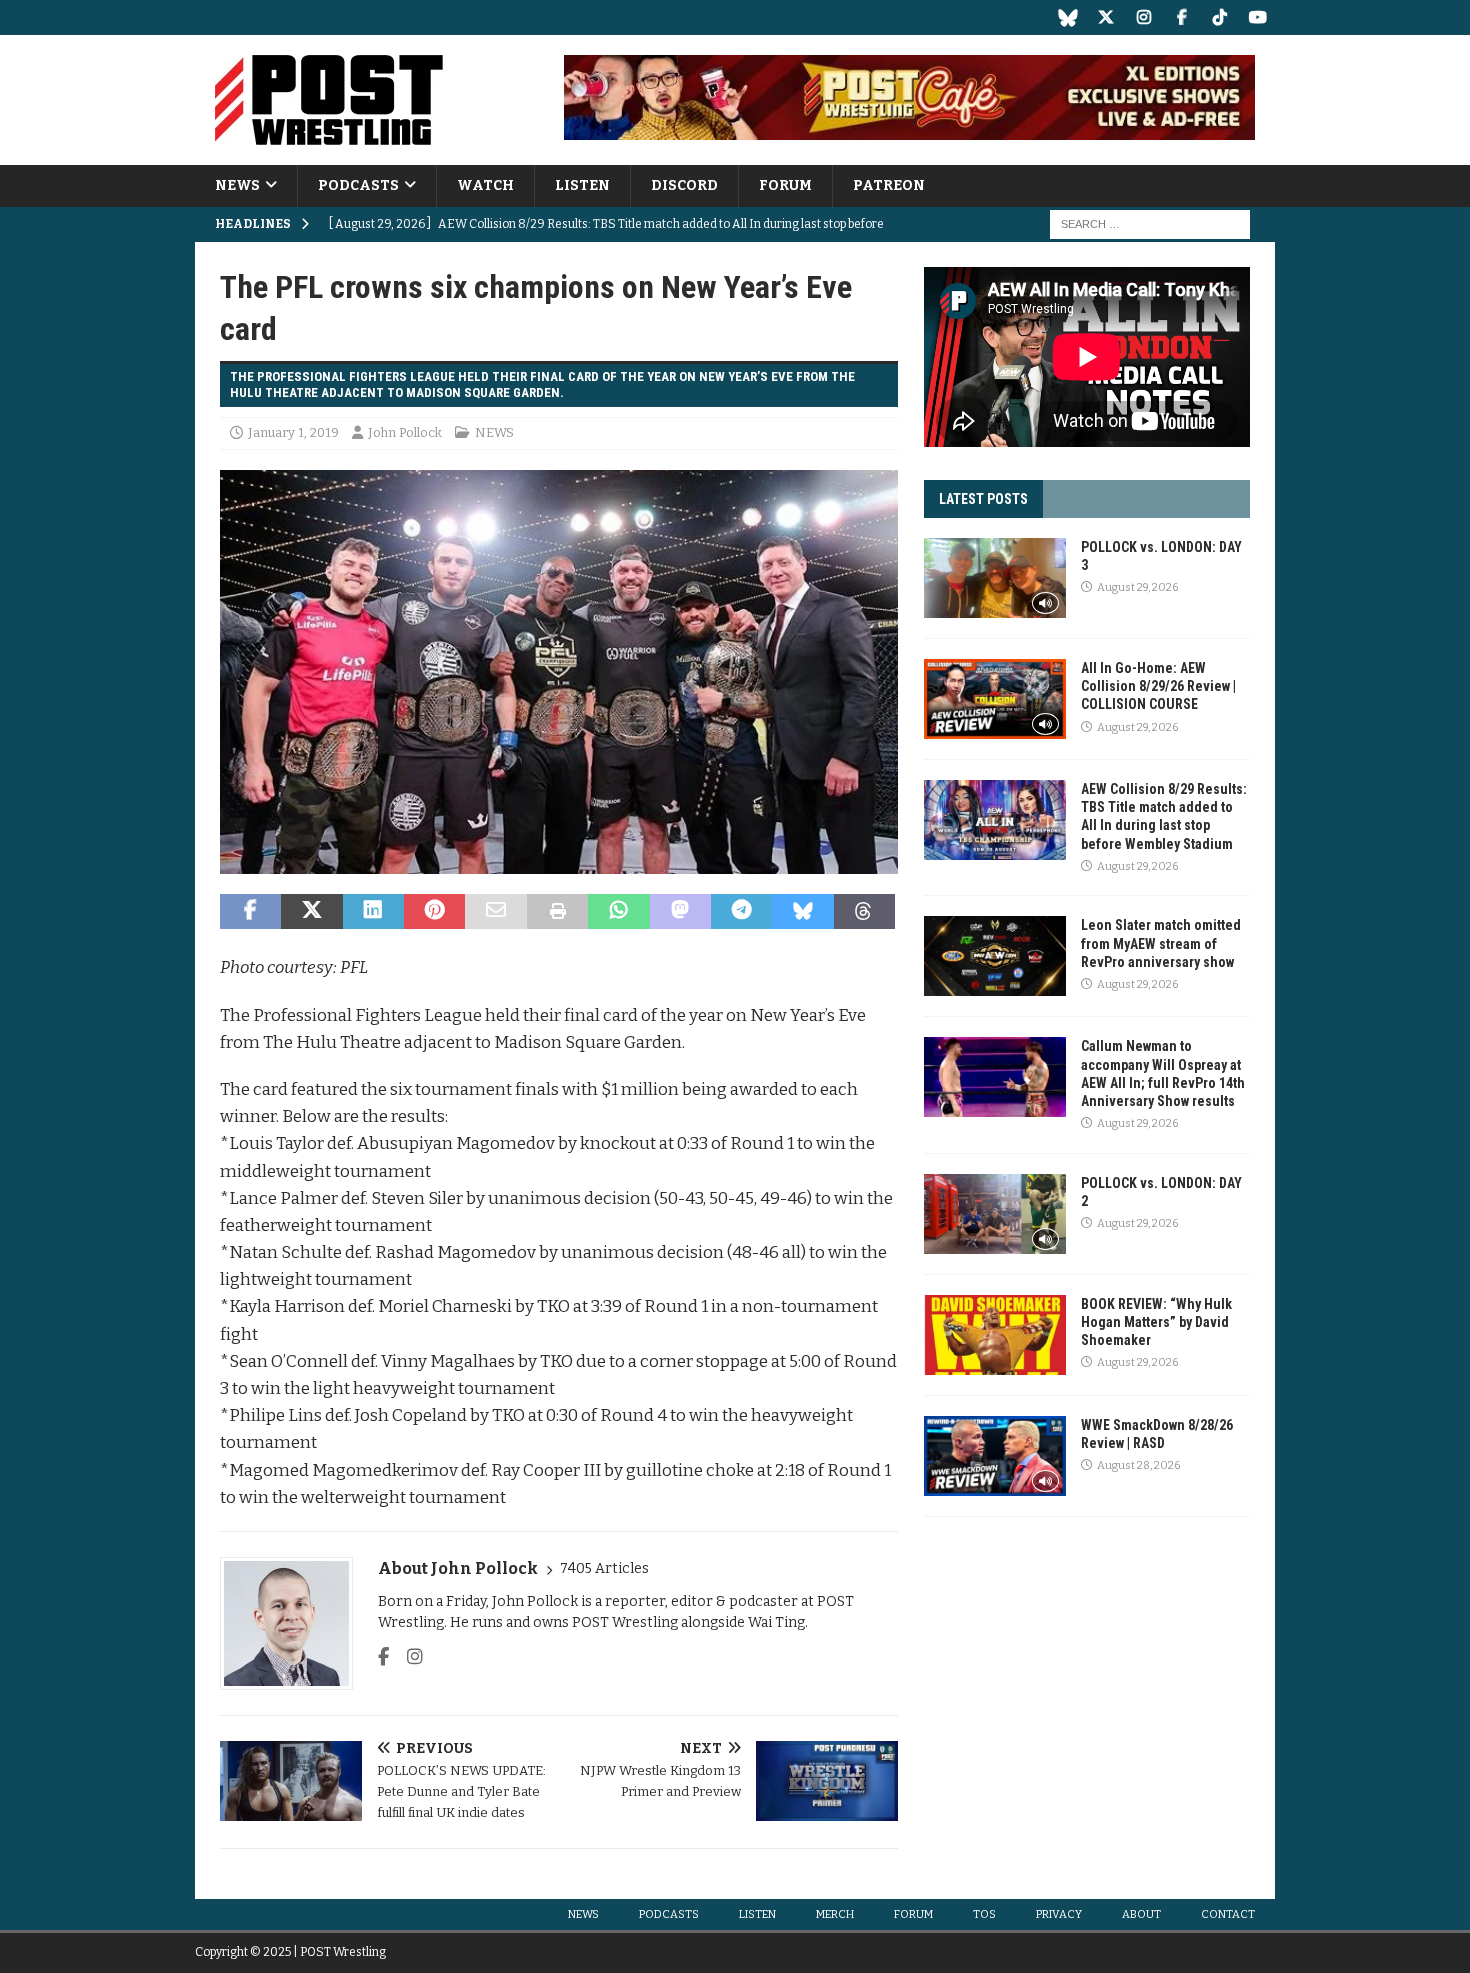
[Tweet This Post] (311, 912)
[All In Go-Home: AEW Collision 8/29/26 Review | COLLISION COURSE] (995, 699)
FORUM (785, 185)
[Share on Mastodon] (680, 912)
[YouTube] (1257, 17)
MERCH (835, 1914)
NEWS (237, 185)
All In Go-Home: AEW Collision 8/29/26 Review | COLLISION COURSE (1158, 686)
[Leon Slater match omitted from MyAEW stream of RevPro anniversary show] (995, 956)
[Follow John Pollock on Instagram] (407, 1657)
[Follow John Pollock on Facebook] (383, 1657)
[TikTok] (1219, 17)
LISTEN (582, 185)
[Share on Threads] (864, 912)
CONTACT (1228, 1914)
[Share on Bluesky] (802, 912)
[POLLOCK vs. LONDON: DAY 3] (995, 578)
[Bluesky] (1067, 17)
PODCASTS (358, 185)
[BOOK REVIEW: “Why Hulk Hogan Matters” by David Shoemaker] (995, 1335)
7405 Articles (604, 1568)
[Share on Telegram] (741, 912)
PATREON (889, 185)
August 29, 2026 (1137, 587)
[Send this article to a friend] (495, 912)
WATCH (485, 185)
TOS (984, 1914)
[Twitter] (1105, 17)
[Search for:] (1150, 224)
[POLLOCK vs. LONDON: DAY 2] (995, 1214)
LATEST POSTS (983, 499)
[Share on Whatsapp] (618, 912)
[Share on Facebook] (250, 912)
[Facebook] (1181, 17)
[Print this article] (557, 912)
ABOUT (1141, 1914)
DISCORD (684, 185)
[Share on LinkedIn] (373, 912)
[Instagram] (1143, 17)
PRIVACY (1059, 1914)
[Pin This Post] (434, 912)
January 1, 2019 (293, 432)
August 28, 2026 (1138, 1465)
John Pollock (405, 432)
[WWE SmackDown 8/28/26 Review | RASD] (995, 1456)
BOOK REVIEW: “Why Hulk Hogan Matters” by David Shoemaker (1156, 1322)
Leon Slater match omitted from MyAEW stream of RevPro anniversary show (1161, 943)
